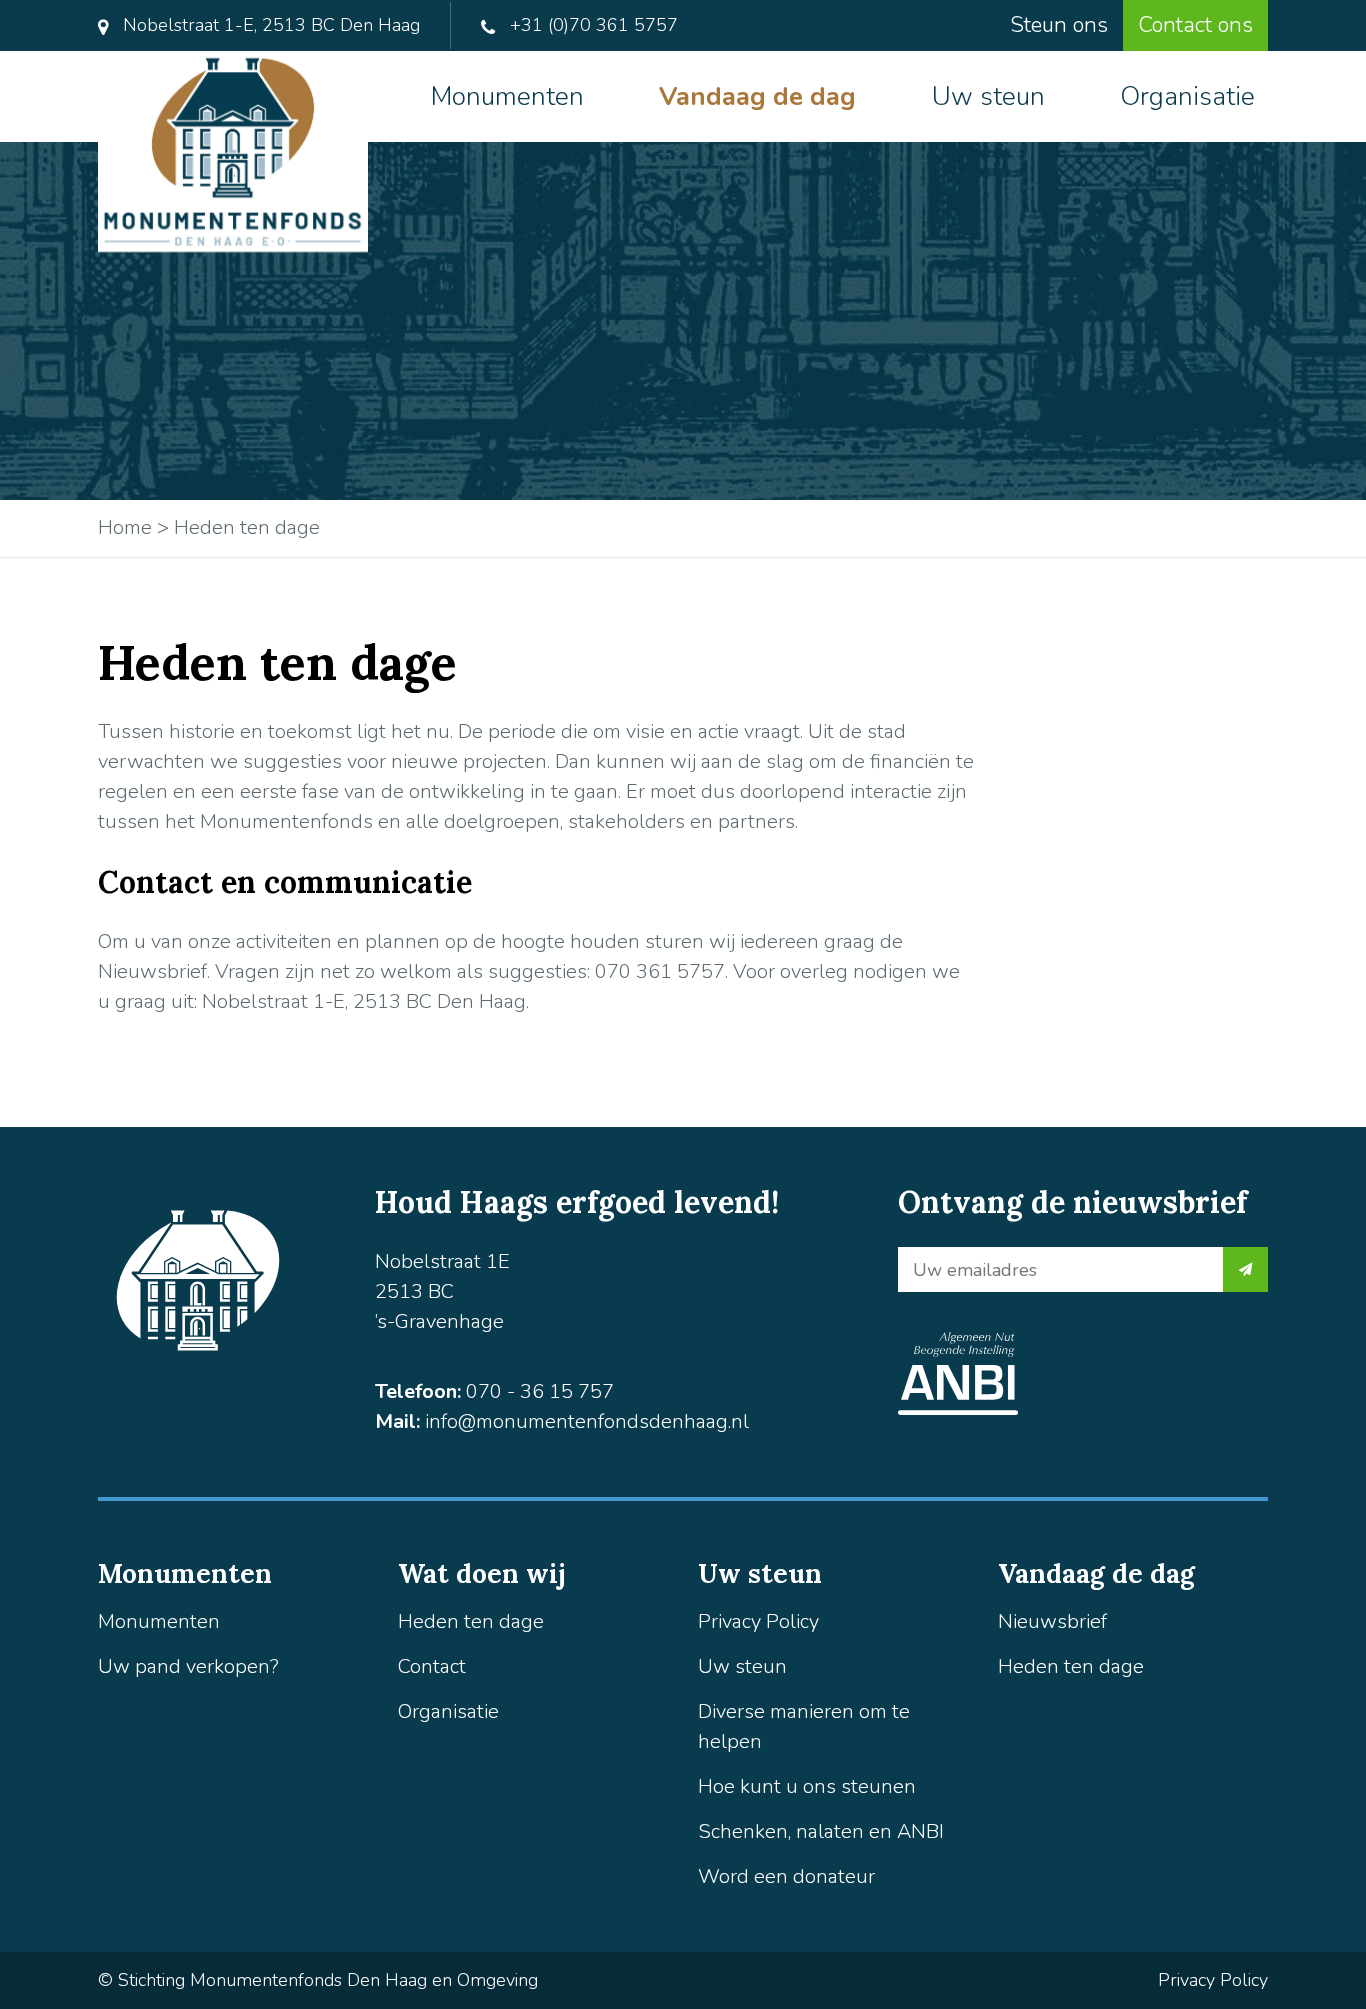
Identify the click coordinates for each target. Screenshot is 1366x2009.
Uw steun (988, 96)
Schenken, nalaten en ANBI (821, 1831)
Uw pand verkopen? (188, 1666)
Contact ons (1195, 25)
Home (125, 527)
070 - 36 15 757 (540, 1391)
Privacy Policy (758, 1621)
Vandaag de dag (757, 96)
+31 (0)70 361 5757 (591, 25)
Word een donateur (786, 1876)
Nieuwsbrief (1052, 1621)
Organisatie (1187, 96)
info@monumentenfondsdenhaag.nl (587, 1421)
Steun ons (1059, 25)
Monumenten (507, 96)
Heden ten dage (471, 1621)
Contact (432, 1666)
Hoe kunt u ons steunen (807, 1786)
